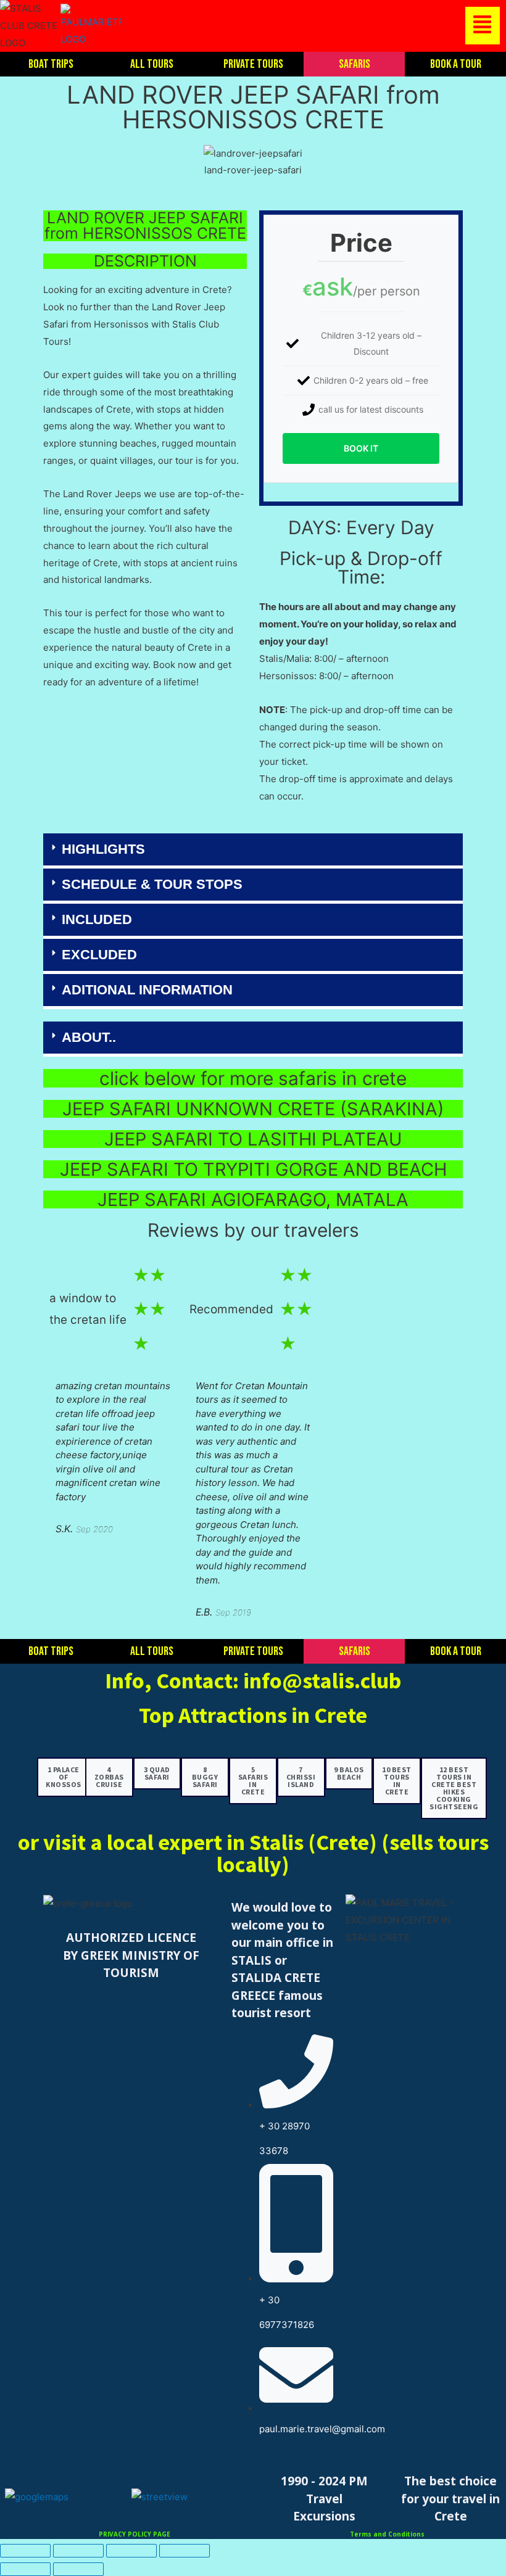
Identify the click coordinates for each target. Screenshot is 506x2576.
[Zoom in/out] (25, 2551)
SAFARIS (355, 64)
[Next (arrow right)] (78, 2569)
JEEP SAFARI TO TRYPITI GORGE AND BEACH (253, 1169)
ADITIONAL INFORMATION (147, 990)
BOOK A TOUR (456, 64)
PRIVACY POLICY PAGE (135, 2534)
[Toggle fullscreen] (78, 2551)
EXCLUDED (99, 955)
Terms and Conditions (387, 2534)
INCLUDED (97, 919)
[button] (314, 26)
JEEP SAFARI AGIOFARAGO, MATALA (253, 1199)
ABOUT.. (89, 1037)
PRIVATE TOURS (253, 64)
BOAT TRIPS (51, 64)
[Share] (131, 2551)
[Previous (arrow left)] (25, 2569)
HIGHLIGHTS (103, 849)
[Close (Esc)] (185, 2551)
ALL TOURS (152, 64)
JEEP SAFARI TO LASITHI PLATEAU (253, 1139)
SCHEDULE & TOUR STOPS (152, 884)
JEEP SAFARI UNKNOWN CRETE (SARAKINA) (253, 1109)
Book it (361, 448)
